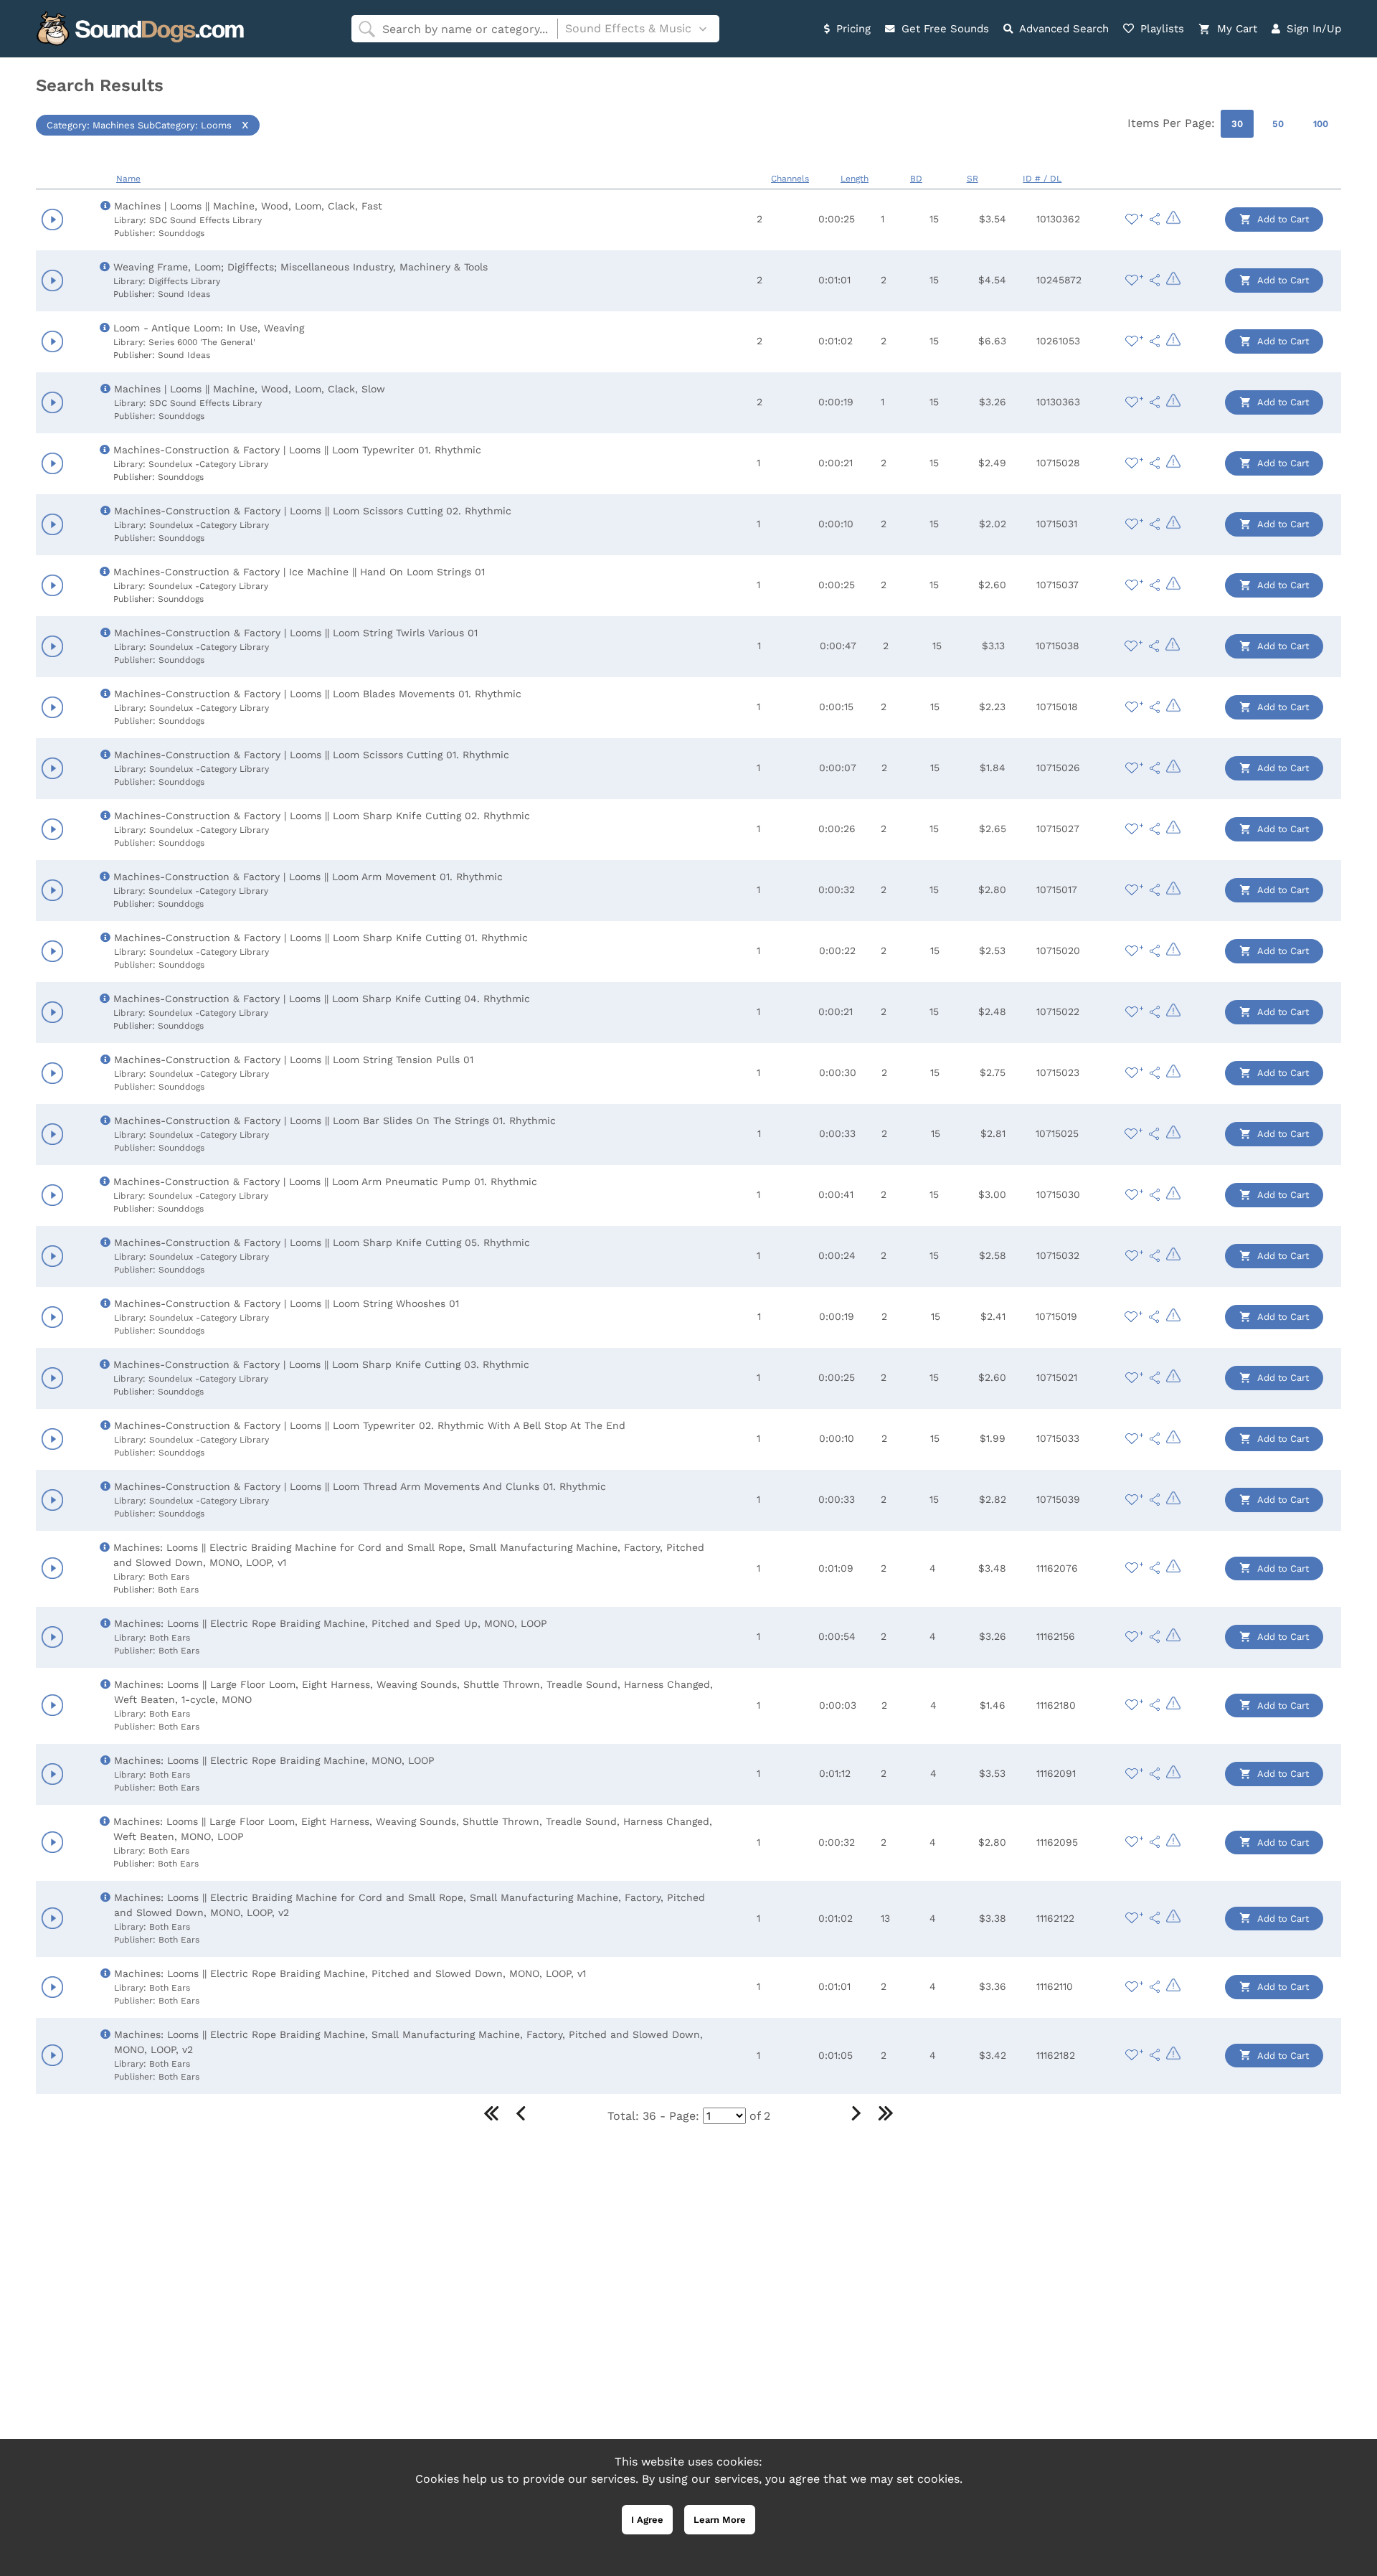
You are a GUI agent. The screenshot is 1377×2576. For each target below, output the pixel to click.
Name (128, 179)
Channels (790, 179)
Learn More (720, 2520)
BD (916, 179)
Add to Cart (1282, 219)
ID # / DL (1042, 179)
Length (855, 179)
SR (973, 179)
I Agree (647, 2520)
